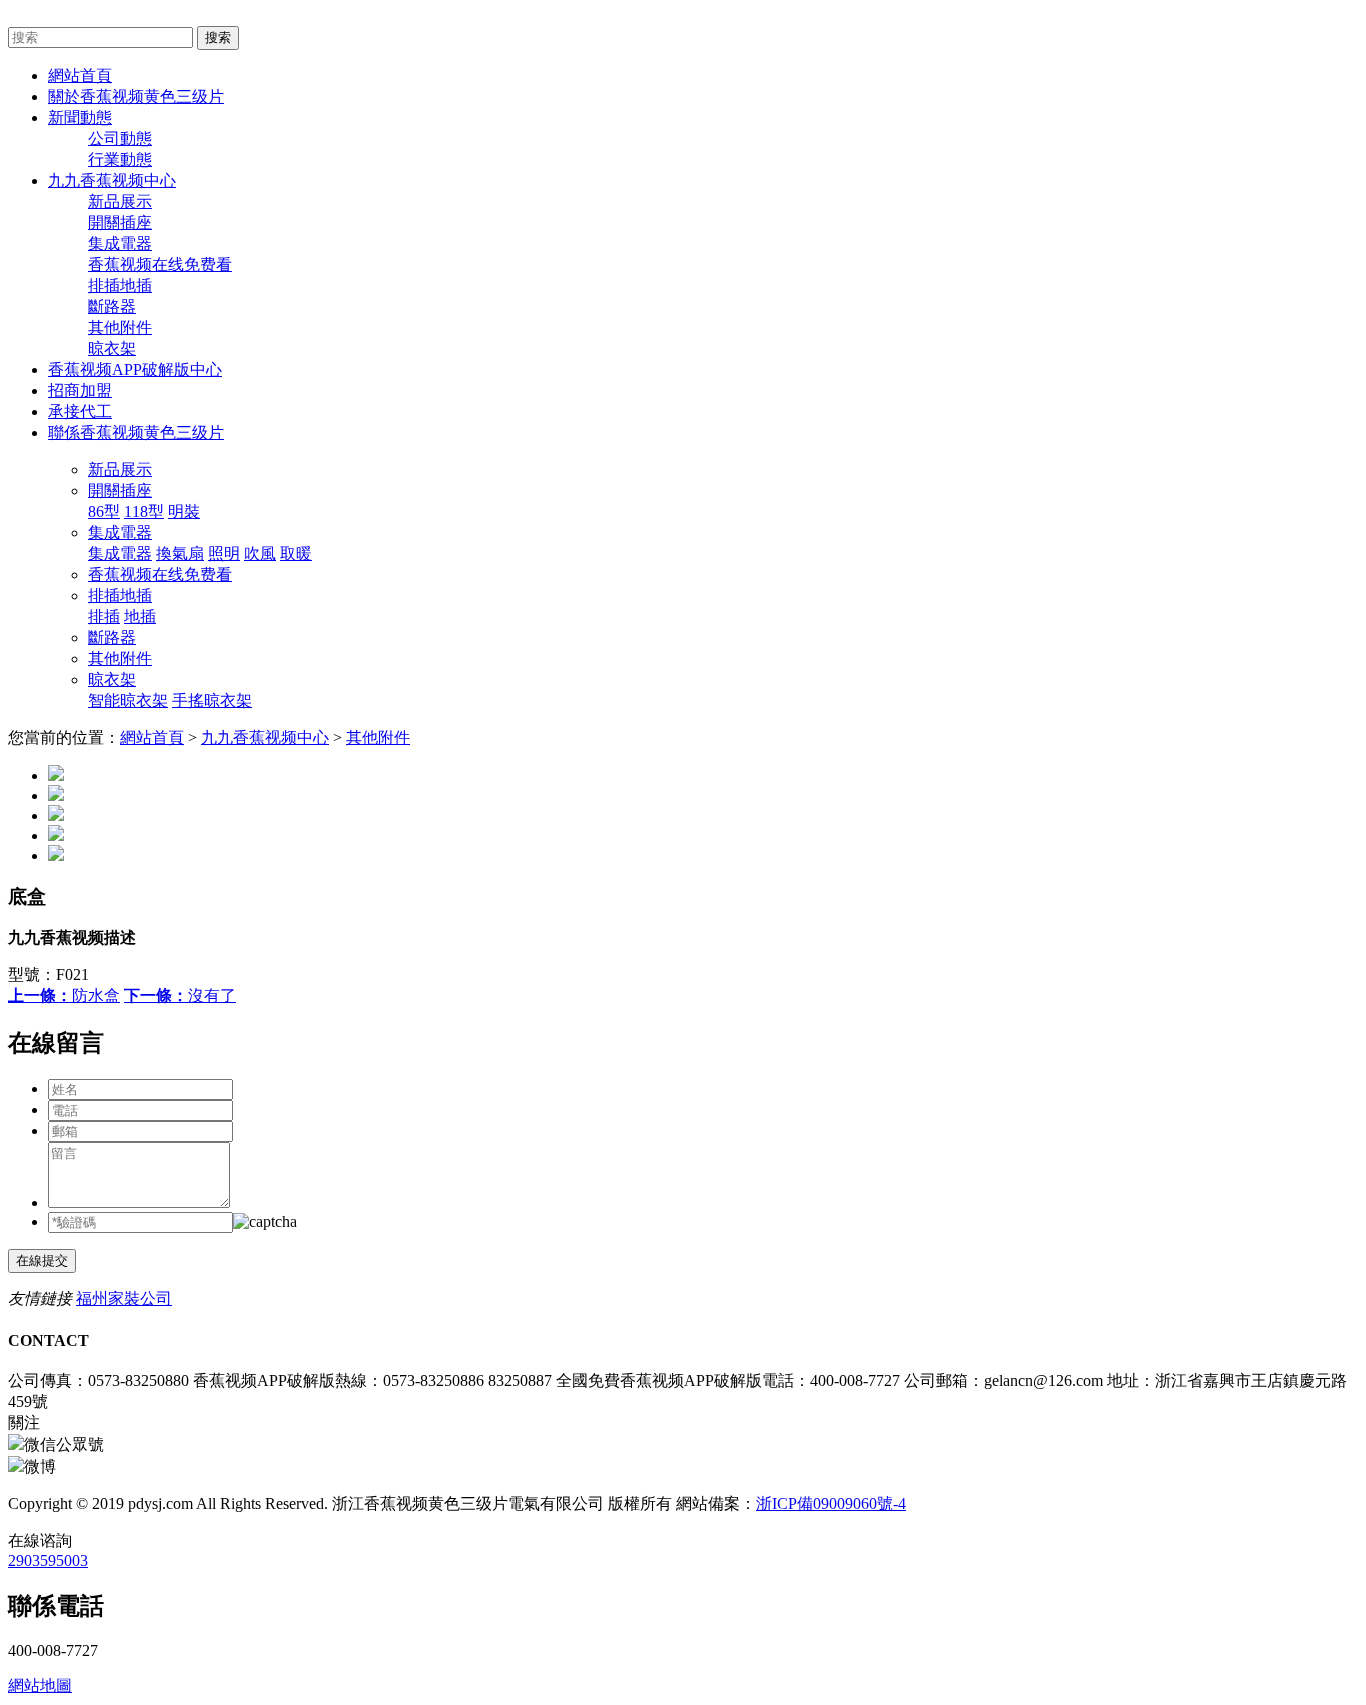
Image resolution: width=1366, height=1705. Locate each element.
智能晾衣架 (128, 700)
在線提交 (42, 1260)
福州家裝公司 (124, 1298)
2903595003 (48, 1560)
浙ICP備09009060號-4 (831, 1503)
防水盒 (64, 995)
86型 (104, 511)
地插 (140, 616)
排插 (104, 616)
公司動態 (120, 138)
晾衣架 (112, 348)
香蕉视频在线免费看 (160, 264)
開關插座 (120, 222)
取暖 (296, 553)
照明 (224, 553)
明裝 (184, 511)
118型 (144, 511)
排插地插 (120, 285)
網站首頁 (152, 737)
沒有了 (180, 995)
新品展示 (120, 201)
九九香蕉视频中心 (265, 737)
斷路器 (112, 306)
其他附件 (120, 327)
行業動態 (120, 159)
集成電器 (120, 243)
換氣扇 (180, 553)
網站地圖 (40, 1685)
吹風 (260, 553)
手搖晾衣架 (212, 700)
